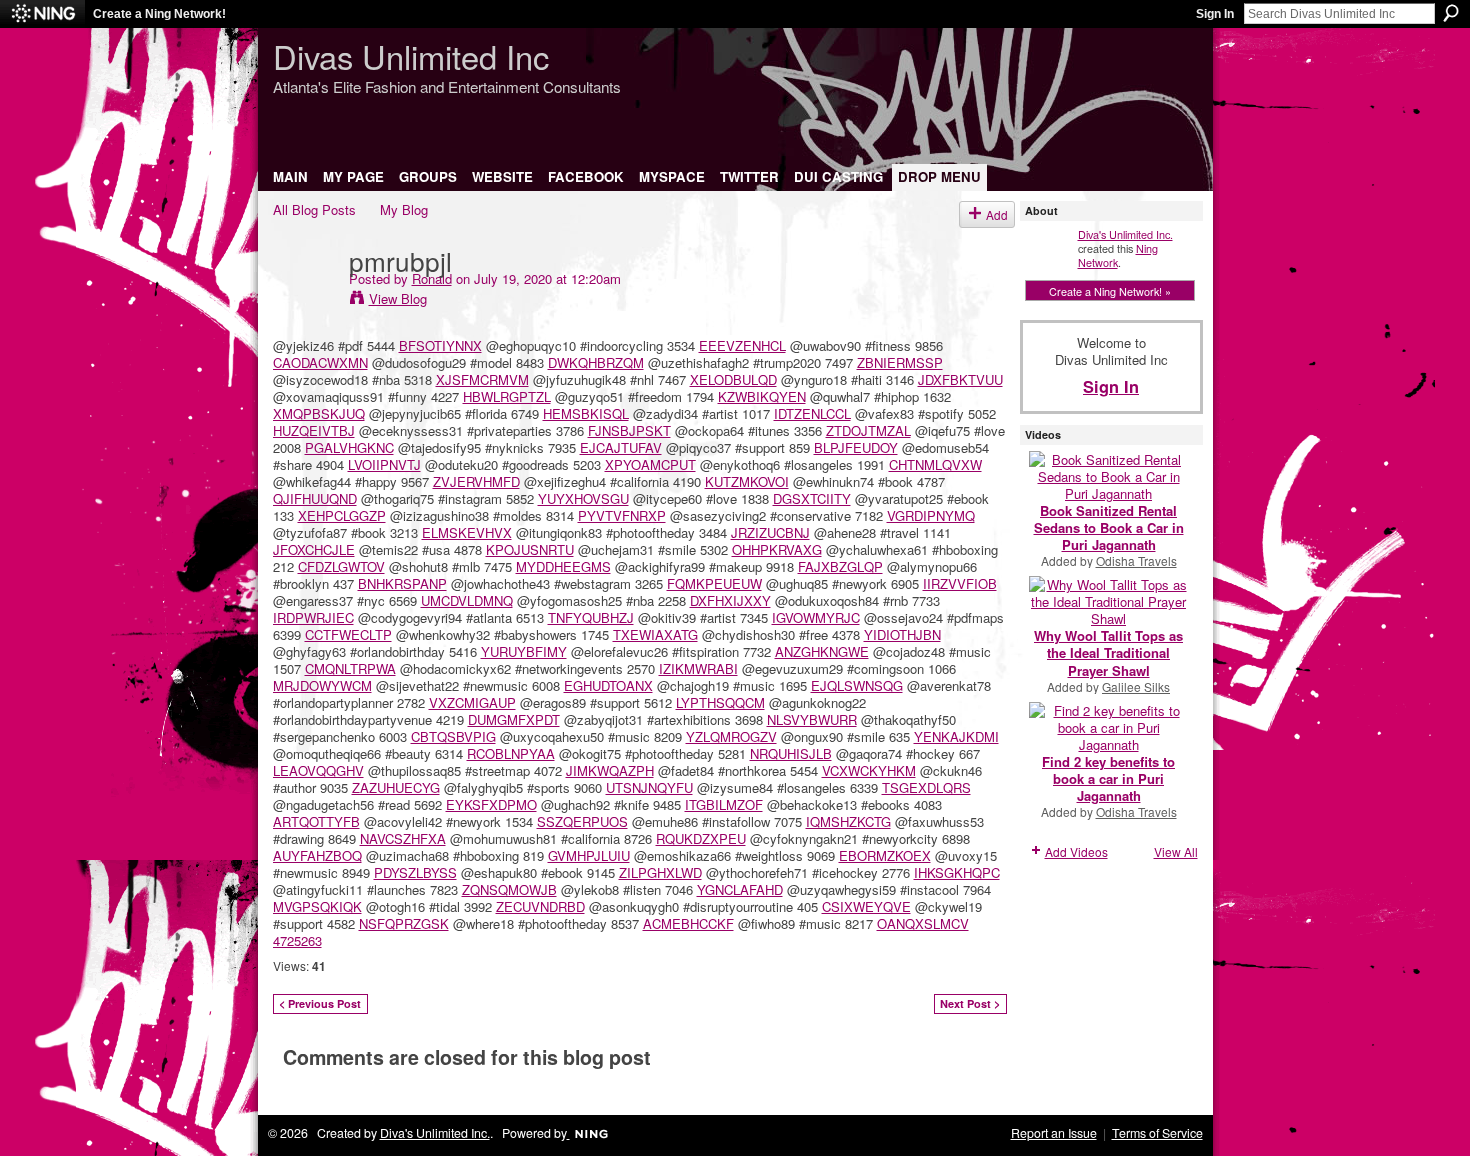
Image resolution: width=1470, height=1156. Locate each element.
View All (1176, 851)
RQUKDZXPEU (701, 838)
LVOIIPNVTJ (384, 464)
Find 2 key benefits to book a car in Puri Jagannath (1108, 778)
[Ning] (42, 14)
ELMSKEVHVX (467, 532)
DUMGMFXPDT (514, 719)
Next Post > (970, 1003)
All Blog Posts (314, 209)
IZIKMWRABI (698, 668)
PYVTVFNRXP (622, 515)
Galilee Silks (1136, 686)
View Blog (398, 298)
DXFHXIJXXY (730, 600)
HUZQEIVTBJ (314, 430)
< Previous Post (320, 1003)
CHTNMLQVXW (935, 464)
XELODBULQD (733, 379)
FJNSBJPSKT (629, 430)
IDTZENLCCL (812, 413)
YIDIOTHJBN (902, 634)
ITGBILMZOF (724, 804)
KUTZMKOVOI (747, 481)
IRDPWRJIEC (313, 617)
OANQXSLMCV (923, 923)
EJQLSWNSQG (857, 685)
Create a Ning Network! (159, 14)
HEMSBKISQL (586, 413)
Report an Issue (1054, 1133)
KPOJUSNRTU (530, 549)
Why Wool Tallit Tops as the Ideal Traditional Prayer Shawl (1108, 652)
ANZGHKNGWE (822, 651)
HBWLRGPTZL (507, 396)
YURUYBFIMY (524, 651)
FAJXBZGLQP (840, 566)
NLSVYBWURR (812, 719)
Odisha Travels (1136, 560)
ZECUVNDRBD (540, 906)
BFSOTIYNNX (440, 345)
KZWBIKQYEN (762, 396)
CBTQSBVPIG (453, 736)
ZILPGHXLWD (660, 872)
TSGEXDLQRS (926, 787)
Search (1451, 13)
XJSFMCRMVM (482, 379)
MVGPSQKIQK (317, 906)
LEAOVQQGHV (318, 770)
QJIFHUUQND (315, 498)
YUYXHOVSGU (583, 498)
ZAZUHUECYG (396, 787)
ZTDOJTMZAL (868, 430)
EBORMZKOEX (885, 855)
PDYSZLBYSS (415, 872)
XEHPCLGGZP (342, 515)
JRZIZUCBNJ (770, 532)
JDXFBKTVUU (960, 379)
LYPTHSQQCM (720, 702)
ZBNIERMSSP (900, 362)
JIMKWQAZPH (610, 770)
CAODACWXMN (320, 362)
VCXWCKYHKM (869, 770)
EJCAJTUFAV (621, 447)
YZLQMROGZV (731, 736)
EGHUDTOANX (608, 685)
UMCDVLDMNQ (467, 600)
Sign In (1215, 14)
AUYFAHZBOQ (317, 855)
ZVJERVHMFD (476, 481)
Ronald (432, 278)
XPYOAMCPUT (650, 464)
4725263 (297, 940)
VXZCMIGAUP (472, 702)
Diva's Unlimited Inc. (1125, 234)
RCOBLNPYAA (511, 753)
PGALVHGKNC (349, 447)
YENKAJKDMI (956, 736)
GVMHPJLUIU (589, 855)
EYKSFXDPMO (491, 804)
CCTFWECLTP (348, 634)
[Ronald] (305, 301)
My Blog (404, 209)
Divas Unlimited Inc (411, 55)
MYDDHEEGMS (563, 566)
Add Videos (1076, 851)
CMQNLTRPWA (350, 668)
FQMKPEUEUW (714, 583)
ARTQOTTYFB (316, 821)
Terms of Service (1157, 1133)
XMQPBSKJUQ (319, 413)
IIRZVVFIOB (960, 583)
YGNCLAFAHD (740, 889)
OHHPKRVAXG (777, 549)
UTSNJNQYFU (649, 787)
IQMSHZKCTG (848, 821)
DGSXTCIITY (812, 498)
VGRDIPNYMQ (931, 515)
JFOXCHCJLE (314, 549)
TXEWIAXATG (655, 634)
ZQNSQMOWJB (509, 889)
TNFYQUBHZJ (591, 617)
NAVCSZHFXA (403, 838)
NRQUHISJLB (791, 753)
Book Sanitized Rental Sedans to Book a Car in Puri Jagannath (1109, 527)
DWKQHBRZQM (596, 362)
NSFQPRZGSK (404, 923)
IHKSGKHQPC (957, 872)
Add (997, 214)
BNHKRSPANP (402, 583)
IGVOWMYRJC (816, 617)
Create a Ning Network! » (1110, 291)
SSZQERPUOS (582, 821)
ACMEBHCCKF (688, 923)
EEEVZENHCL (742, 345)
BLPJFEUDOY (856, 447)
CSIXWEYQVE (866, 906)
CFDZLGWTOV (341, 566)
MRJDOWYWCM (322, 685)
